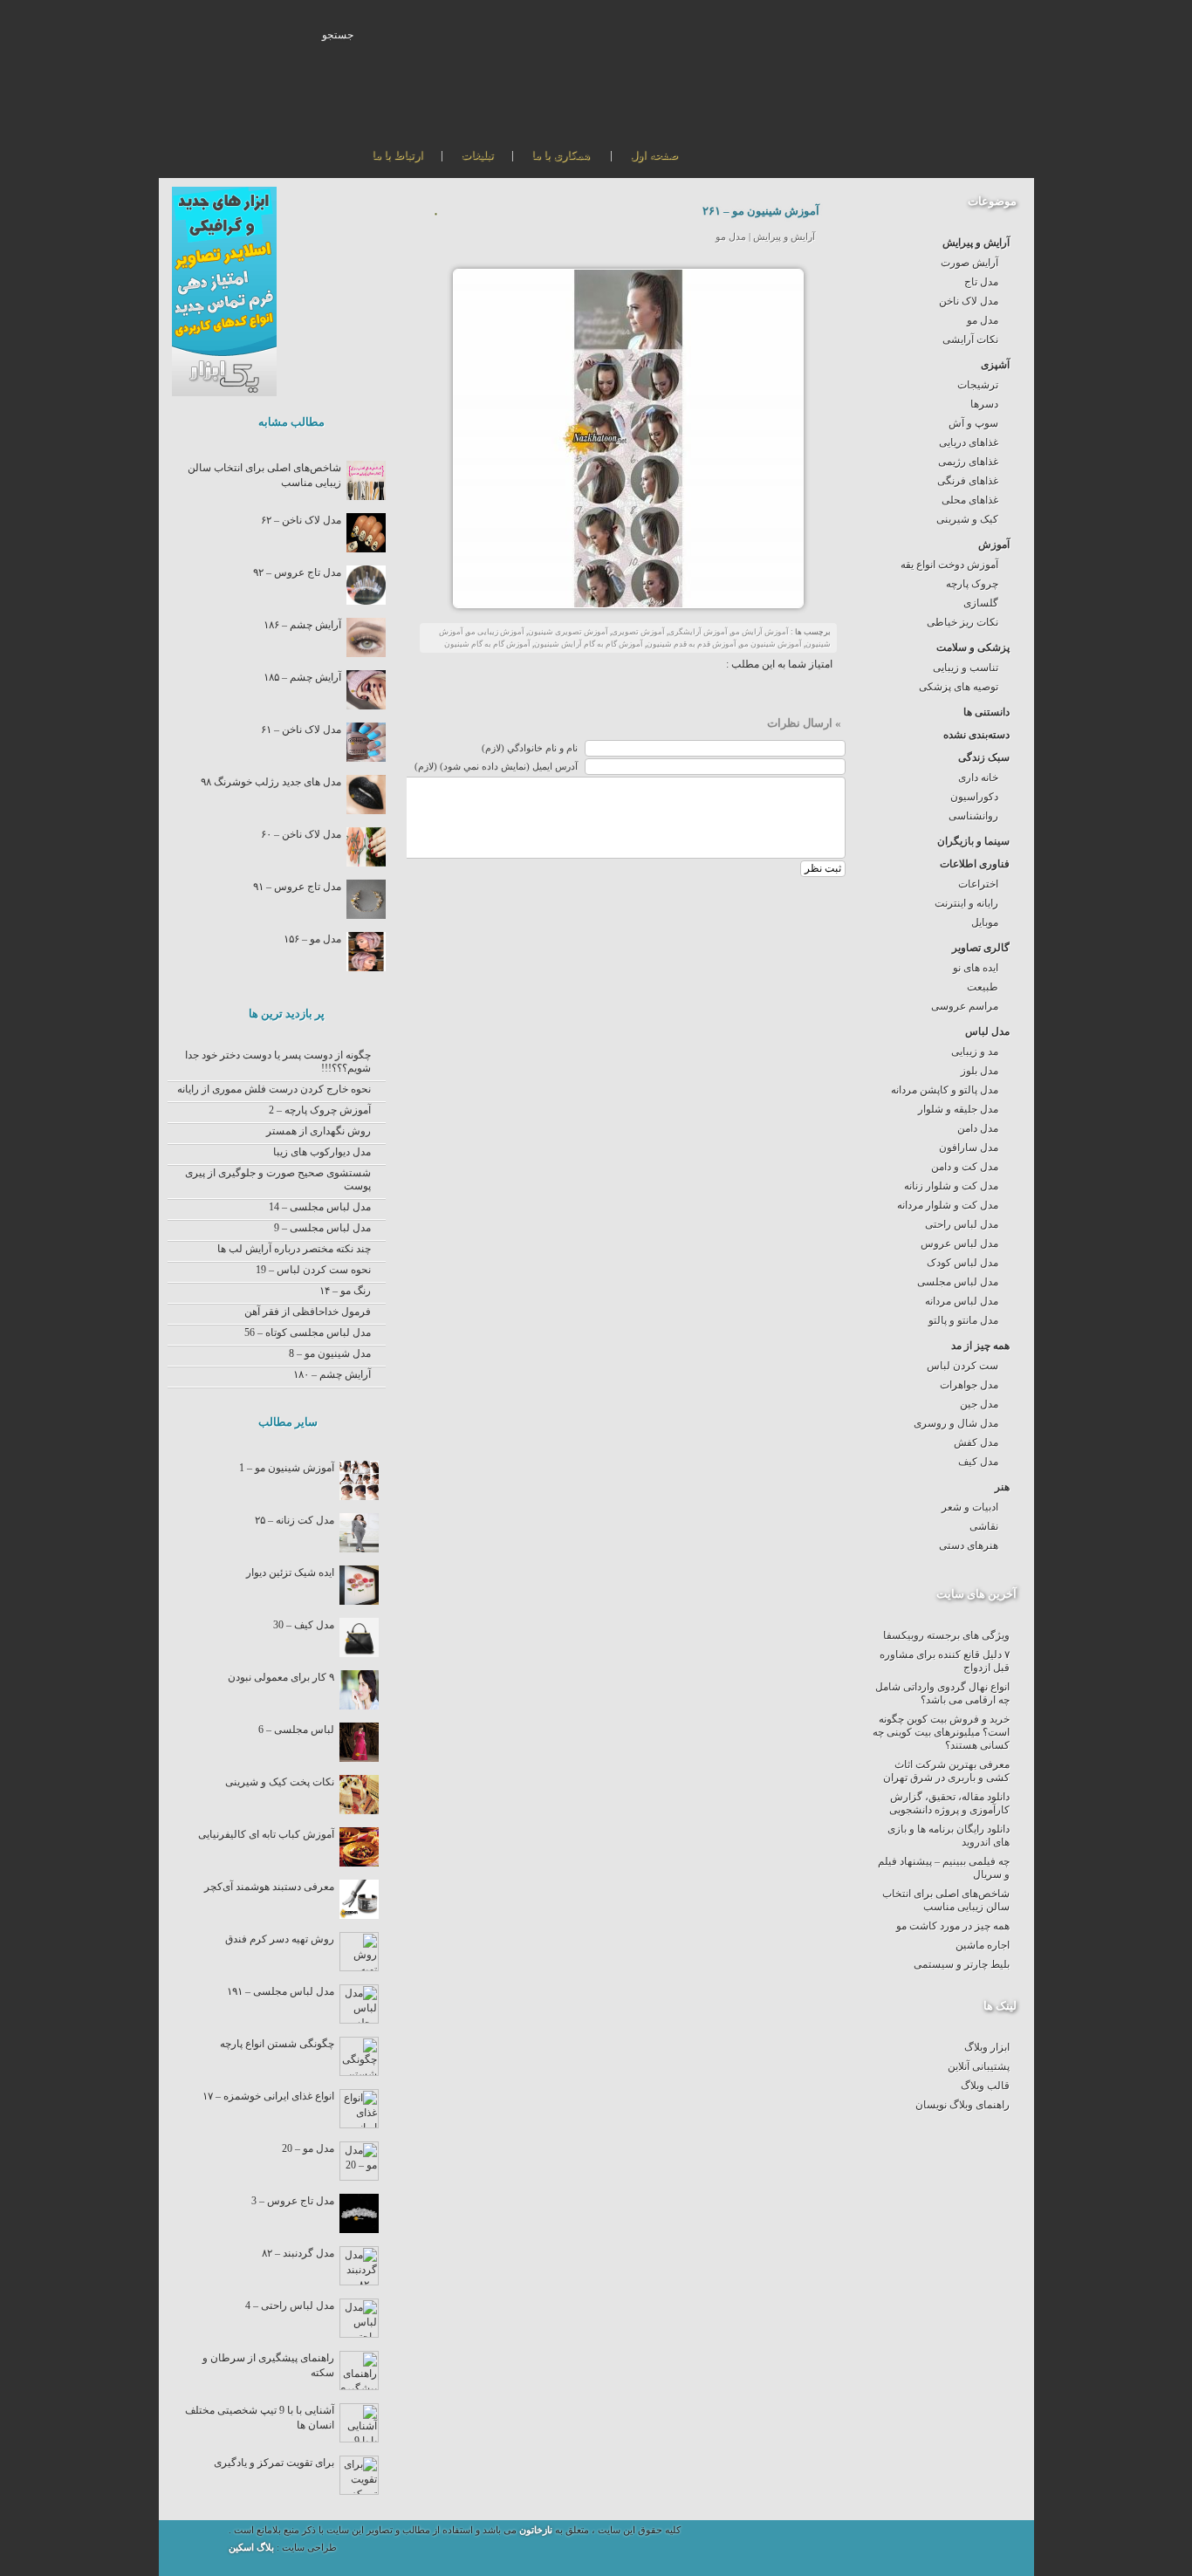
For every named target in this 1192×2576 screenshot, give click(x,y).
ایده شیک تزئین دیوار (290, 1572)
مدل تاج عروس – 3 (293, 2201)
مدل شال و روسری (956, 1423)
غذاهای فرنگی (968, 481)
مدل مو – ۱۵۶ (312, 939)
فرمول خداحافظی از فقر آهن (308, 1312)
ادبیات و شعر (970, 1507)
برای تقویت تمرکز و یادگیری (274, 2463)
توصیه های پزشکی (959, 687)
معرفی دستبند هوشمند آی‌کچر (269, 1887)
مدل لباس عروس (959, 1243)
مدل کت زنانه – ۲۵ (295, 1520)
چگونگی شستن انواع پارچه (277, 2044)
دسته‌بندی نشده (976, 735)
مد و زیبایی (975, 1052)
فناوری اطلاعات (975, 864)
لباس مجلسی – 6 (296, 1730)
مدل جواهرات (969, 1385)
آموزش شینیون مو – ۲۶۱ (761, 211)
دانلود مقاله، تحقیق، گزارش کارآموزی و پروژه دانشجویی (949, 1803)
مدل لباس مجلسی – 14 (320, 1207)
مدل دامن (978, 1128)
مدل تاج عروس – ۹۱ (297, 887)
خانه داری (978, 778)
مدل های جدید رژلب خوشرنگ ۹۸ (271, 782)
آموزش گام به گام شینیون (487, 644)
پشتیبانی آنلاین (979, 2066)
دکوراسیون (974, 797)
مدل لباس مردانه (962, 1301)
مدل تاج (981, 282)
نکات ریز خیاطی (963, 622)
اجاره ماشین (983, 1945)
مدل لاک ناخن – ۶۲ (301, 520)
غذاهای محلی (970, 500)
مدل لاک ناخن (969, 301)
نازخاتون (536, 2530)
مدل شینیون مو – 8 (330, 1353)
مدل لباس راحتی (962, 1224)
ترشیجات (978, 385)
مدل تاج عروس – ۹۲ (297, 572)
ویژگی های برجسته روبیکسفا (946, 1635)
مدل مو (983, 320)
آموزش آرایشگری (698, 632)
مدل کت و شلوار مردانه (948, 1205)
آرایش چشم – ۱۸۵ (302, 677)
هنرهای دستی (969, 1545)
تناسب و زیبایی (966, 668)
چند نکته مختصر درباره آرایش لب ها (294, 1249)
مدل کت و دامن (965, 1167)
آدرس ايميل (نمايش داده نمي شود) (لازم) (496, 767)
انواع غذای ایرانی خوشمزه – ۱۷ (268, 2096)
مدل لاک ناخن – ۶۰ (301, 834)
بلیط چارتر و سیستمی (962, 1964)
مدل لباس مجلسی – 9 (322, 1228)
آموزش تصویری (638, 632)
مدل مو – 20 (308, 2148)
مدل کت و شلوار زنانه (951, 1186)
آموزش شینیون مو (771, 644)
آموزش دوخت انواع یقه (949, 565)
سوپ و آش (973, 423)
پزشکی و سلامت (973, 647)
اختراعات (978, 884)
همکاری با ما (561, 155)
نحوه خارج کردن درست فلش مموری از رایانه (274, 1089)
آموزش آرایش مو (760, 632)
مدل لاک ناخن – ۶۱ (301, 730)
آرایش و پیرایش (976, 243)
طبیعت (983, 987)
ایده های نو (976, 968)
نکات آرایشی (970, 339)
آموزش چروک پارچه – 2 (320, 1110)
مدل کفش (976, 1442)
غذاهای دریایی (969, 442)
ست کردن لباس (963, 1366)
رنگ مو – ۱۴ (345, 1291)
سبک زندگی (984, 757)
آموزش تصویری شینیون (568, 632)
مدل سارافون (969, 1148)
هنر (1002, 1487)
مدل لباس (987, 1031)
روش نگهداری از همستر (319, 1131)
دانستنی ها (986, 712)
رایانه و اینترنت (966, 903)
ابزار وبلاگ (987, 2047)
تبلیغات (477, 155)
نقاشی (984, 1526)
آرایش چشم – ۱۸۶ (302, 625)
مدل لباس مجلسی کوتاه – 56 (308, 1333)
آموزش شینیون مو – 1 (287, 1468)
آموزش (994, 545)
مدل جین (979, 1404)
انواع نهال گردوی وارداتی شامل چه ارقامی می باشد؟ (942, 1693)
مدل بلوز (980, 1071)
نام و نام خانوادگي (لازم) (530, 748)
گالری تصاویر (981, 948)
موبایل (985, 922)
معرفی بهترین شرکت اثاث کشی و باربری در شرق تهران (946, 1771)
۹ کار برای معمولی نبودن (281, 1677)
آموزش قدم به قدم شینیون (692, 644)
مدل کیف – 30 (304, 1625)
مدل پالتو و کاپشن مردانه (945, 1090)
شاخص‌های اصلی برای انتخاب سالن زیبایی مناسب (946, 1900)
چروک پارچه (972, 584)
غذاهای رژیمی (968, 462)
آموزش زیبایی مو (496, 632)
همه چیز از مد (980, 1346)
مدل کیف (978, 1462)
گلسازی (981, 603)
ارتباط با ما (397, 155)
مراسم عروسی (965, 1006)
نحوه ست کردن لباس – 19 (313, 1270)
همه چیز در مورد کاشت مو (953, 1926)
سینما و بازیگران (973, 841)
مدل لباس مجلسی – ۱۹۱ (281, 1991)
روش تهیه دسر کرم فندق (280, 1939)
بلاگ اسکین (253, 2548)
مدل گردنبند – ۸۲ (298, 2253)
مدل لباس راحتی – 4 (290, 2305)
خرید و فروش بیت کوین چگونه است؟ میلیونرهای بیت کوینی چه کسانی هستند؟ (941, 1732)
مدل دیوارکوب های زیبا (322, 1152)
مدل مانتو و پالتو (963, 1320)
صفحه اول (654, 155)
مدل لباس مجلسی (958, 1282)
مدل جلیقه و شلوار (958, 1109)
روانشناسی (973, 816)
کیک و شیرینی (967, 519)
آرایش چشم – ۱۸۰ (332, 1374)
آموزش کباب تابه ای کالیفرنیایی (266, 1834)
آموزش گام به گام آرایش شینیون (589, 644)
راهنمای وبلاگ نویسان (963, 2105)
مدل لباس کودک (963, 1263)
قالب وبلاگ (985, 2086)
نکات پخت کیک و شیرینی (280, 1782)
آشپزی (995, 365)
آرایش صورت (969, 263)
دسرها (984, 404)
